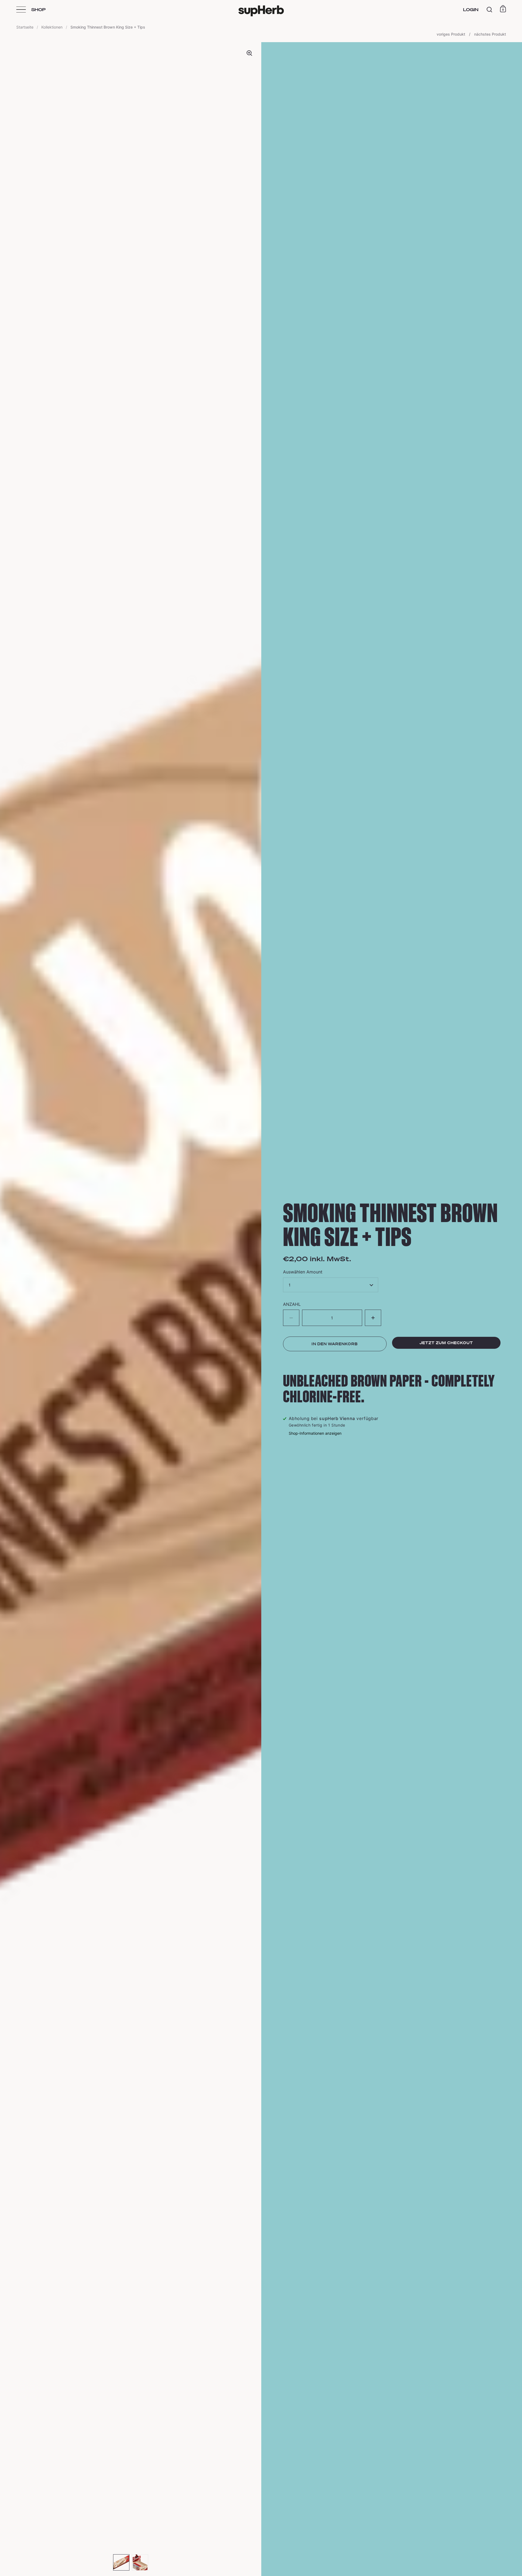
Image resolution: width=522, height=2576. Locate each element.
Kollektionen (52, 27)
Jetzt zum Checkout (446, 1343)
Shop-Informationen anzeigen (315, 1433)
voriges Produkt (451, 34)
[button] (373, 1318)
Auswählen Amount (303, 1272)
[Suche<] (490, 10)
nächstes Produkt (490, 34)
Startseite (25, 27)
